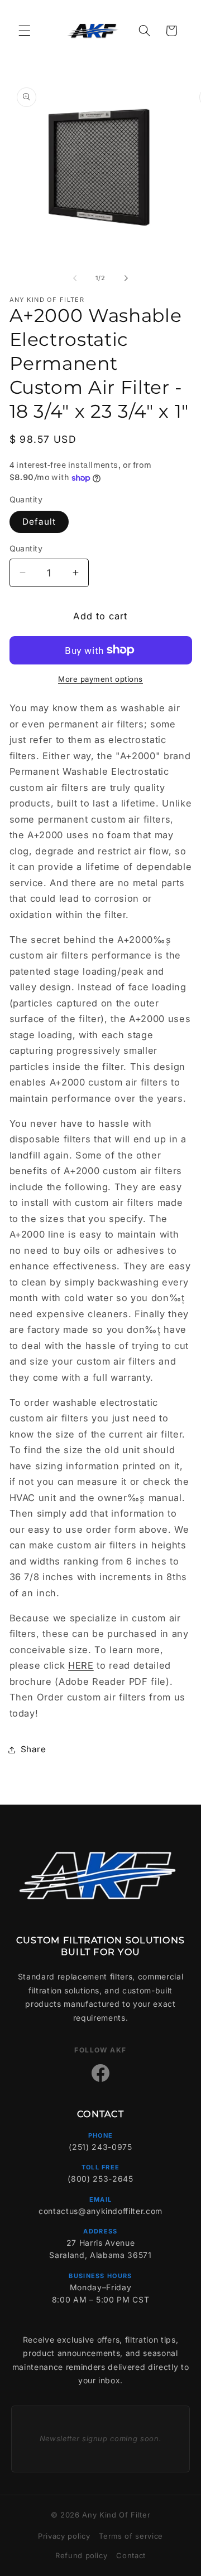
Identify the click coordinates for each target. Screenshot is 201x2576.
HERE (81, 1665)
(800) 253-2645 (100, 2179)
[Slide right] (126, 278)
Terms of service (131, 2536)
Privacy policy (64, 2536)
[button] (25, 31)
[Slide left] (75, 278)
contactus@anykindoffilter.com (100, 2211)
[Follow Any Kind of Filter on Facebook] (100, 2073)
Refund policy (82, 2555)
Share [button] (33, 1749)
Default (39, 522)
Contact (131, 2555)
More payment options (100, 679)
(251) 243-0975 (100, 2147)
